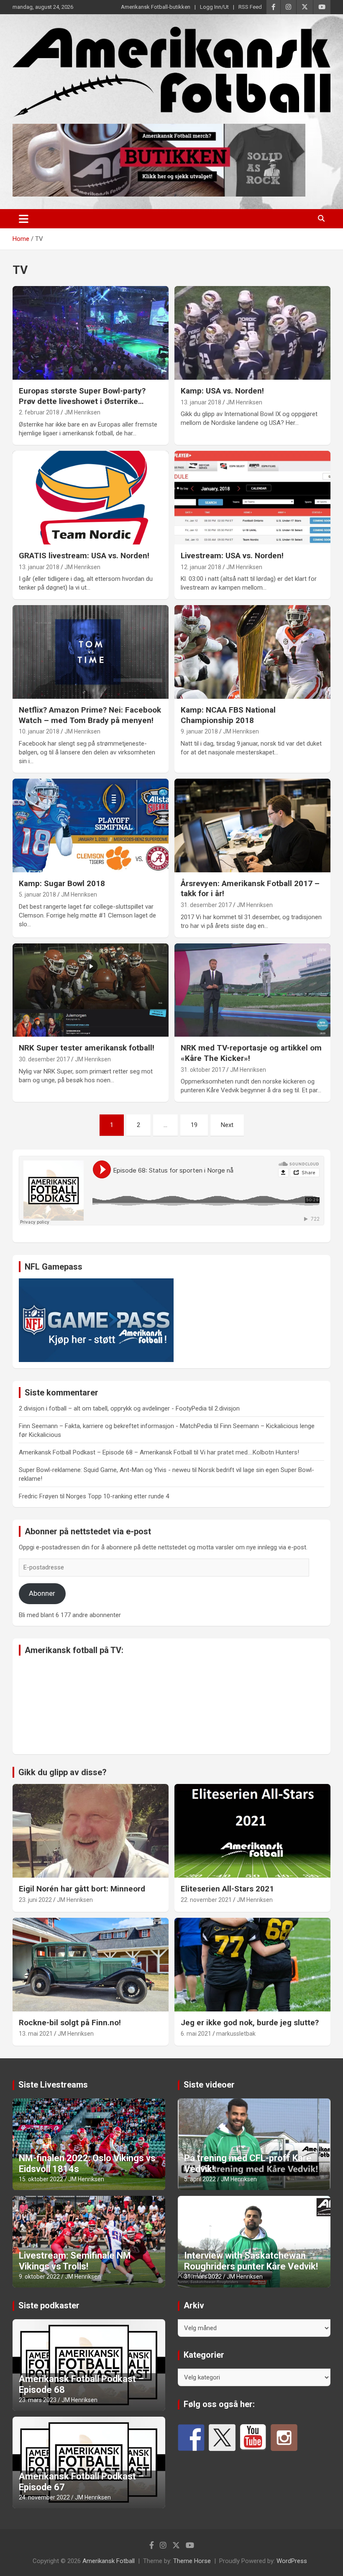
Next (227, 1125)
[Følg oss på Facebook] (191, 2438)
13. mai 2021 (36, 2034)
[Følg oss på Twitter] (222, 2438)
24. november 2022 (44, 2497)
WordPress (292, 2561)
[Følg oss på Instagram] (284, 2438)
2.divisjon (227, 1408)
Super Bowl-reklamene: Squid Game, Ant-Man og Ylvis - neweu (105, 1470)
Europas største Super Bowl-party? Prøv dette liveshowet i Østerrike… (82, 396)
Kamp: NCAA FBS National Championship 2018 (228, 715)
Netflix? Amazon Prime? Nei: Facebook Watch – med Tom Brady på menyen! (90, 715)
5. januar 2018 (37, 894)
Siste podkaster (49, 2305)
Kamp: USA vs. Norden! (222, 391)
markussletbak (236, 2034)
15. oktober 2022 (41, 2179)
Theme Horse (192, 2561)
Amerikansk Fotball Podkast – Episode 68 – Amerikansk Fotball (105, 1452)
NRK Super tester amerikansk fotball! (87, 1048)
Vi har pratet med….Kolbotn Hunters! (250, 1452)
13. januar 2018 (201, 402)
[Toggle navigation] (24, 219)
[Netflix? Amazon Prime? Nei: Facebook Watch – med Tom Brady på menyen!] (91, 652)
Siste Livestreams (53, 2085)
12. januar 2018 (201, 567)
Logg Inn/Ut (214, 7)
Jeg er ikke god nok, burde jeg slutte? (250, 2023)
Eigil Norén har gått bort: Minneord (82, 1889)
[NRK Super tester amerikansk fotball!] (91, 990)
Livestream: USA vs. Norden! (232, 556)
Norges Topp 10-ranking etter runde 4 (118, 1496)
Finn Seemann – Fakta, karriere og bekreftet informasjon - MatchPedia (115, 1426)
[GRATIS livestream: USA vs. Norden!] (91, 497)
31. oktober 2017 (203, 1070)
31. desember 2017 (206, 905)
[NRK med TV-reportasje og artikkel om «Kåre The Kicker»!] (252, 990)
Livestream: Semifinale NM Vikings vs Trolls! (75, 2261)
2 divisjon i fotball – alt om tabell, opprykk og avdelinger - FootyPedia (113, 1408)
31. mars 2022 (203, 2277)
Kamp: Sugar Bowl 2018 (62, 883)
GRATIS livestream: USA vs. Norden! (84, 556)
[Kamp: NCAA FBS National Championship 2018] (252, 652)
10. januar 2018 (39, 731)
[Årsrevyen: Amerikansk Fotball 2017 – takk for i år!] (252, 825)
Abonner (42, 1593)
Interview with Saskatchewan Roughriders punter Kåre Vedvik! (251, 2261)
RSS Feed (250, 7)
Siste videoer (209, 2085)
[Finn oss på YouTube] (253, 2438)
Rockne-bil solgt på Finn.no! (70, 2023)
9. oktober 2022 (39, 2277)
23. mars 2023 (38, 2400)
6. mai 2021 (196, 2034)
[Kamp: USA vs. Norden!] (252, 333)
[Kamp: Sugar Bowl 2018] (91, 825)
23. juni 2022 (35, 1900)
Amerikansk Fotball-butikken (156, 7)
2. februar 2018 (39, 412)
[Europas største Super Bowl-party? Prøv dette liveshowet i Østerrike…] (91, 333)
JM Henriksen (82, 412)
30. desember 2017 (44, 1059)
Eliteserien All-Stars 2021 (227, 1889)
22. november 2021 (206, 1900)
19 (194, 1125)
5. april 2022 (200, 2179)
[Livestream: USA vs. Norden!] (252, 497)
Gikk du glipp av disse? (63, 1772)
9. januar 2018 (199, 731)
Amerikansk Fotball (109, 2561)
